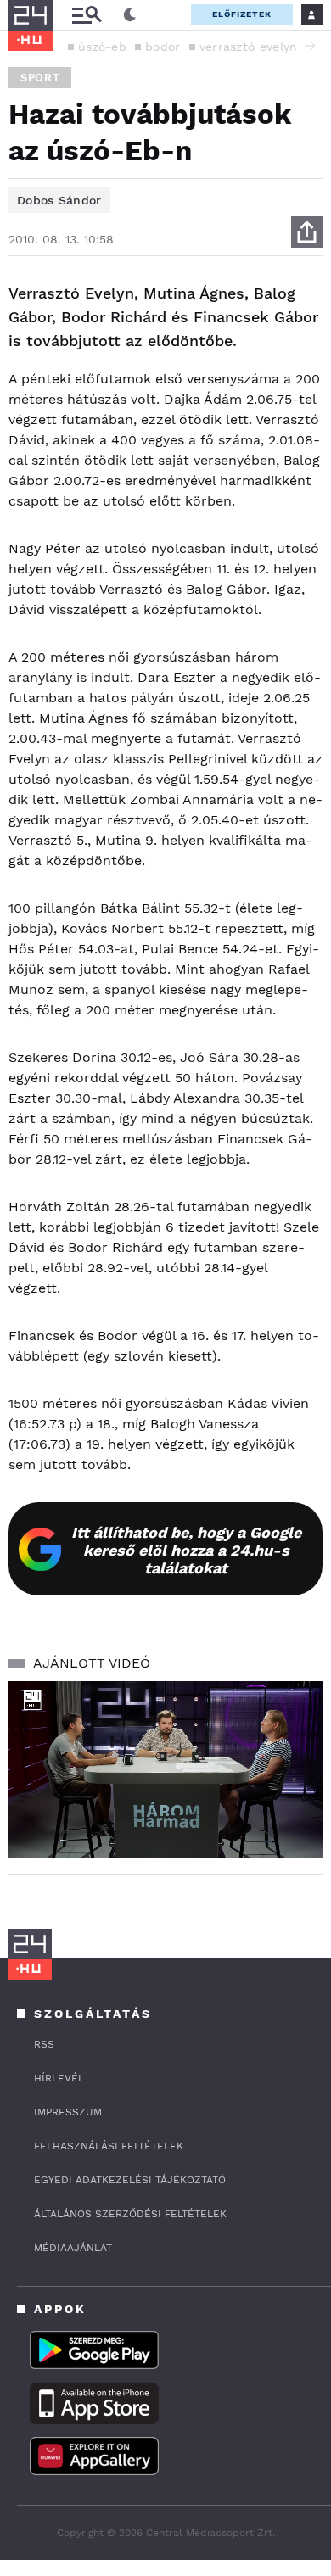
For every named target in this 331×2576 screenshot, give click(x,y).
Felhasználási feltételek (109, 2146)
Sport (40, 78)
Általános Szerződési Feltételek (130, 2214)
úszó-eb (102, 47)
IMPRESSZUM (68, 2112)
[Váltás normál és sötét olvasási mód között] (130, 15)
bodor (163, 47)
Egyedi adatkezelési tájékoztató (130, 2180)
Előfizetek (242, 14)
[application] (165, 1769)
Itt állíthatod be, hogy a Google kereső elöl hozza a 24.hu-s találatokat (186, 1550)
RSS (44, 2044)
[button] (310, 46)
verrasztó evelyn (249, 47)
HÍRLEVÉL (59, 2078)
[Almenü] (87, 15)
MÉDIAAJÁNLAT (73, 2248)
